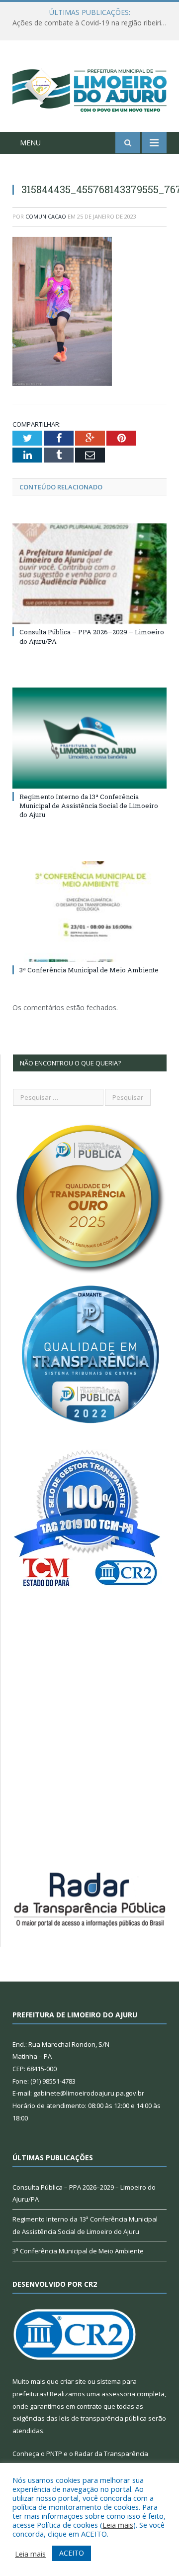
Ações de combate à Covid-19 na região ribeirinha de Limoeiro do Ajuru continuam (92, 23)
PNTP (54, 2454)
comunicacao (46, 216)
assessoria (118, 2394)
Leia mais (118, 2525)
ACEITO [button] (72, 2553)
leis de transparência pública (103, 2418)
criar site (73, 2381)
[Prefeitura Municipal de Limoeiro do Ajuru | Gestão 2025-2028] (89, 88)
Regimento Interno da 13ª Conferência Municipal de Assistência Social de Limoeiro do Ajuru (89, 806)
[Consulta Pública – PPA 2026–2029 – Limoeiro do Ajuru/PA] (89, 574)
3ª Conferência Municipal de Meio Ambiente (89, 970)
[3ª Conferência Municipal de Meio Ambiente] (89, 911)
